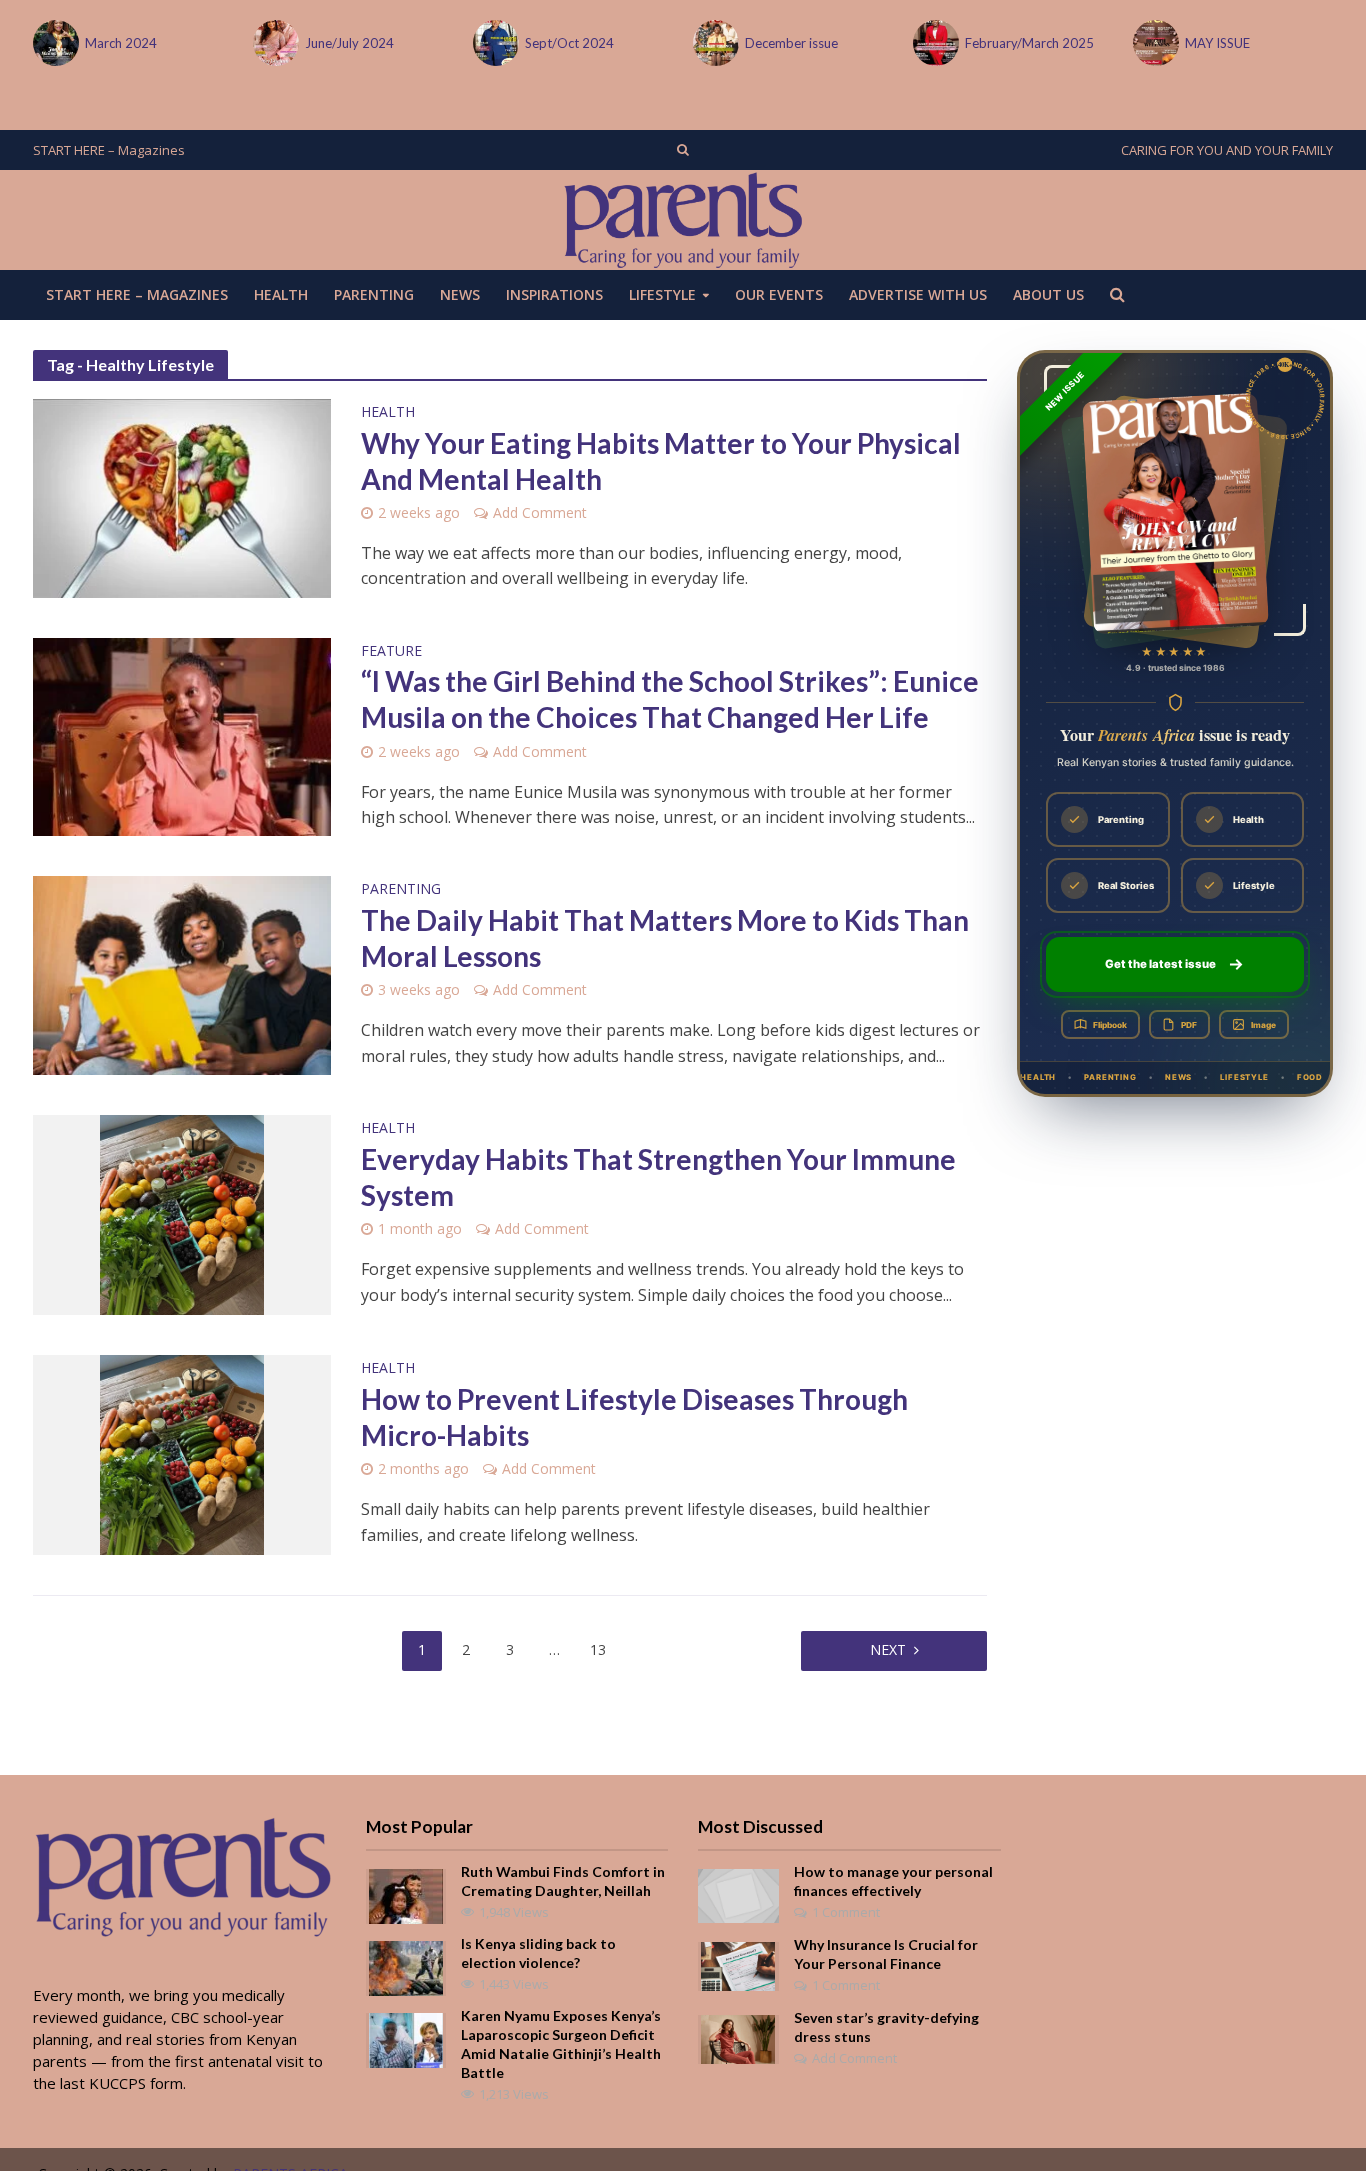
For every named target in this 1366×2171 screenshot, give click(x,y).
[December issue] (714, 43)
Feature (391, 652)
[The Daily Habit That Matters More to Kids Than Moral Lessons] (182, 974)
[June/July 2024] (274, 43)
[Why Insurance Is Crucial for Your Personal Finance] (738, 1965)
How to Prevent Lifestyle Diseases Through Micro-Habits (634, 1417)
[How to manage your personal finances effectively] (738, 1894)
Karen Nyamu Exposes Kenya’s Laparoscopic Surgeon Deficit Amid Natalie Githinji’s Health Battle (561, 2044)
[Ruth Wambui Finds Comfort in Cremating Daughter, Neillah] (406, 1895)
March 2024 (121, 43)
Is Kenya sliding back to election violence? (538, 1953)
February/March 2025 (1029, 43)
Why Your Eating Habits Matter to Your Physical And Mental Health (661, 461)
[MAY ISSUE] (1154, 43)
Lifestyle (662, 294)
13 (598, 1649)
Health (281, 294)
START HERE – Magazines (109, 150)
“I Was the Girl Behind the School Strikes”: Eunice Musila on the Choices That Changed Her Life (670, 699)
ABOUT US (1048, 294)
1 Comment (846, 1912)
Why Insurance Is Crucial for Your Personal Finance (886, 1954)
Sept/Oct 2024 (569, 43)
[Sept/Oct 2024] (494, 43)
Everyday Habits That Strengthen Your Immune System (658, 1177)
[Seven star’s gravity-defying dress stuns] (738, 2038)
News (460, 294)
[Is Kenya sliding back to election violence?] (406, 1967)
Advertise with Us (918, 294)
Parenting (374, 294)
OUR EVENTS (779, 294)
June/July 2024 (349, 43)
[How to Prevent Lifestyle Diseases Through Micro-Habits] (182, 1453)
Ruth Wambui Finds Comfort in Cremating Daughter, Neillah (563, 1881)
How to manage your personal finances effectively (893, 1881)
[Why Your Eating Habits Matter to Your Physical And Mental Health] (182, 497)
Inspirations (554, 294)
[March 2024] (54, 43)
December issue (791, 43)
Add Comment (540, 512)
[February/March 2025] (934, 43)
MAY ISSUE (1217, 43)
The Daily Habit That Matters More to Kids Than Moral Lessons (665, 938)
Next (888, 1649)
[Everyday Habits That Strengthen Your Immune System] (182, 1213)
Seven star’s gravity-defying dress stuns (886, 2027)
